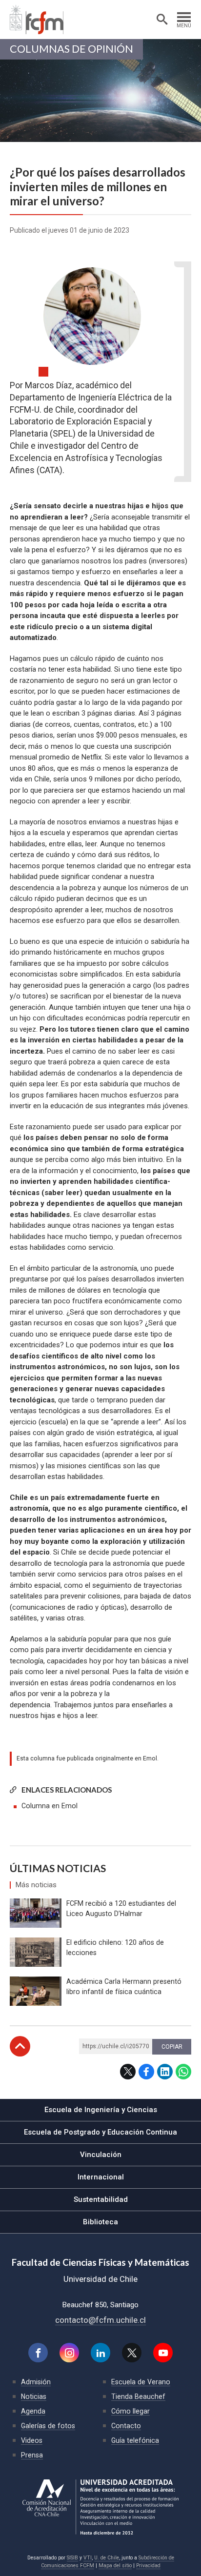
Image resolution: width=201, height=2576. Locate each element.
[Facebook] (38, 2353)
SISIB (72, 2558)
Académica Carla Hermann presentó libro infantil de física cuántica (124, 1987)
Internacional (101, 2177)
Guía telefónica (135, 2440)
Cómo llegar (131, 2411)
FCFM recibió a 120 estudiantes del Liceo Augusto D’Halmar (121, 1908)
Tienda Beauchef (138, 2396)
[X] (132, 2353)
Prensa (32, 2455)
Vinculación (101, 2155)
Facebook (146, 2072)
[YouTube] (163, 2353)
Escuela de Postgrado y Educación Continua (100, 2132)
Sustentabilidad (101, 2199)
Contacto (126, 2426)
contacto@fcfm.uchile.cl (100, 2320)
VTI (88, 2558)
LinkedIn (165, 2072)
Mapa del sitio (115, 2566)
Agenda (33, 2411)
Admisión (36, 2382)
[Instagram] (69, 2353)
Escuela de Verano (141, 2382)
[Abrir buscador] (162, 20)
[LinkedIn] (100, 2353)
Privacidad (148, 2566)
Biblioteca (100, 2222)
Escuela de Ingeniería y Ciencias (101, 2110)
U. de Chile (107, 2558)
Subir (20, 2046)
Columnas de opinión (71, 49)
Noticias (34, 2396)
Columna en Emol (50, 1806)
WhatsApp (183, 2072)
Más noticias (36, 1885)
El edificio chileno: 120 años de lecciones (115, 1947)
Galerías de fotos (48, 2426)
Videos (32, 2440)
